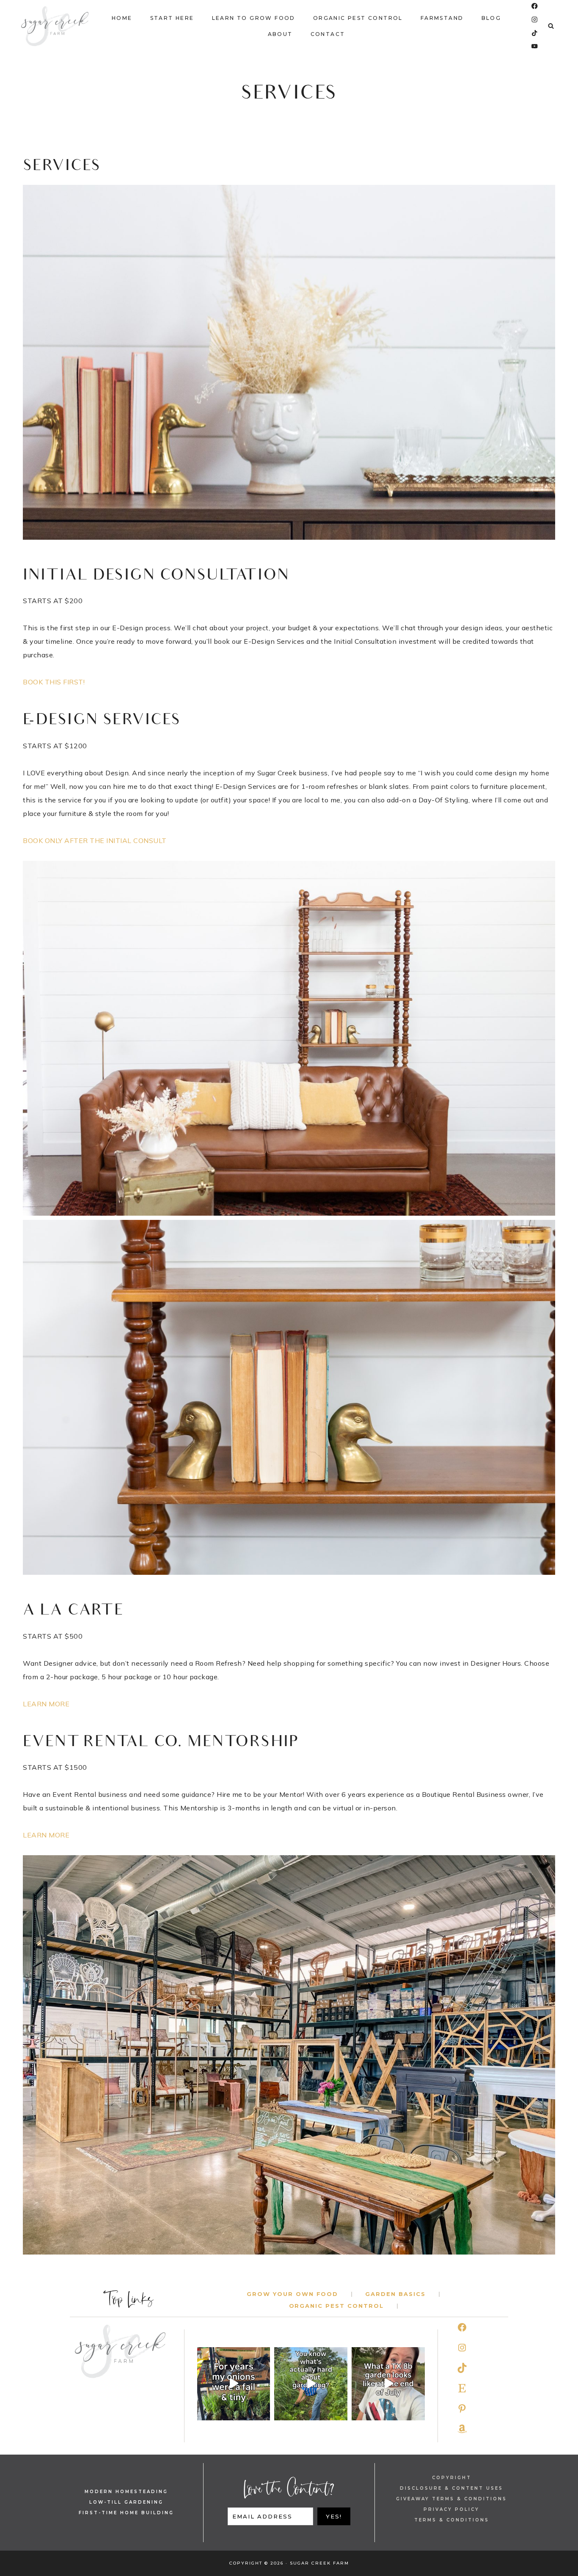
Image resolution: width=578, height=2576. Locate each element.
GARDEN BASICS (395, 2294)
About (280, 34)
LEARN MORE (46, 1704)
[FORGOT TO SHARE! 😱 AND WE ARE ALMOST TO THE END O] (388, 2384)
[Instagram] (535, 20)
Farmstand (442, 18)
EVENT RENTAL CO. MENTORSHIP (161, 1743)
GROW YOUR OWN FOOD (292, 2294)
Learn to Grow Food (254, 18)
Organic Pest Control (358, 18)
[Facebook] (535, 6)
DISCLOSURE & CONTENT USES (451, 2488)
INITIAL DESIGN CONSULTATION (156, 576)
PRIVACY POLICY (451, 2509)
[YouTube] (535, 46)
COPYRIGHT (452, 2478)
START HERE (172, 18)
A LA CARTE (73, 1611)
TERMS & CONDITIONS (452, 2520)
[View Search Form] (551, 26)
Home (122, 18)
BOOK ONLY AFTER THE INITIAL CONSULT (95, 840)
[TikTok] (535, 33)
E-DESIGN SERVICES (102, 721)
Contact (328, 34)
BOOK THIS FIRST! (54, 682)
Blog (491, 18)
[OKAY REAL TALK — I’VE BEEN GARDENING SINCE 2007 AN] (311, 2384)
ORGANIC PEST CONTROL (336, 2306)
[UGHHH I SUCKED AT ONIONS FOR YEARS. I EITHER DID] (234, 2384)
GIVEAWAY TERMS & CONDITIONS (451, 2499)
